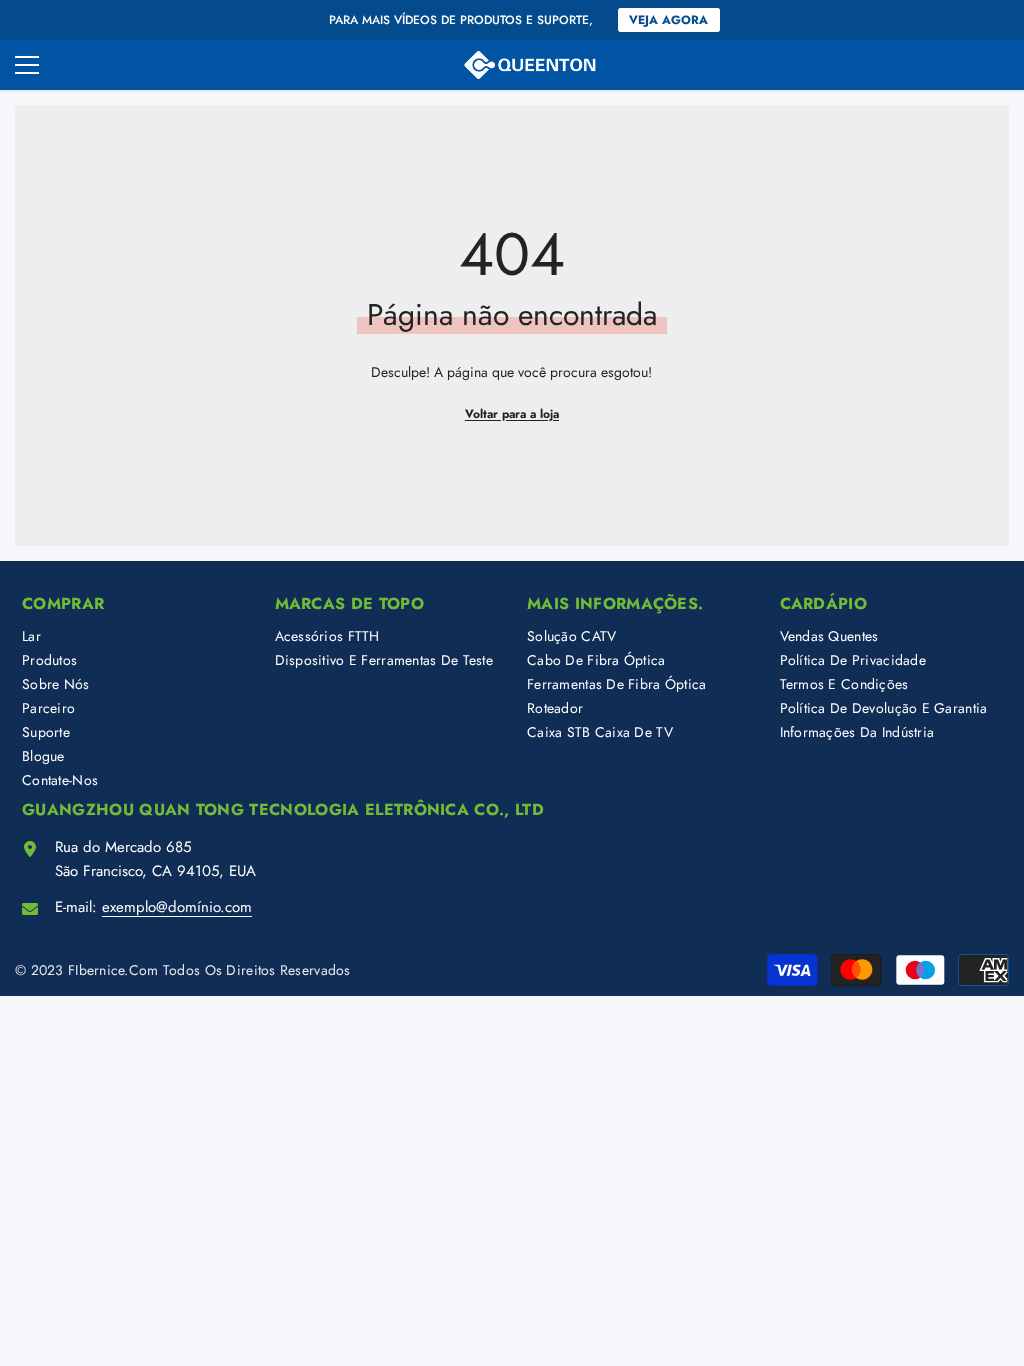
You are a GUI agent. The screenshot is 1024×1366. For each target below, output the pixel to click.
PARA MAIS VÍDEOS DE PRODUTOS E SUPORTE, (461, 20)
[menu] (27, 65)
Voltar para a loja (512, 414)
